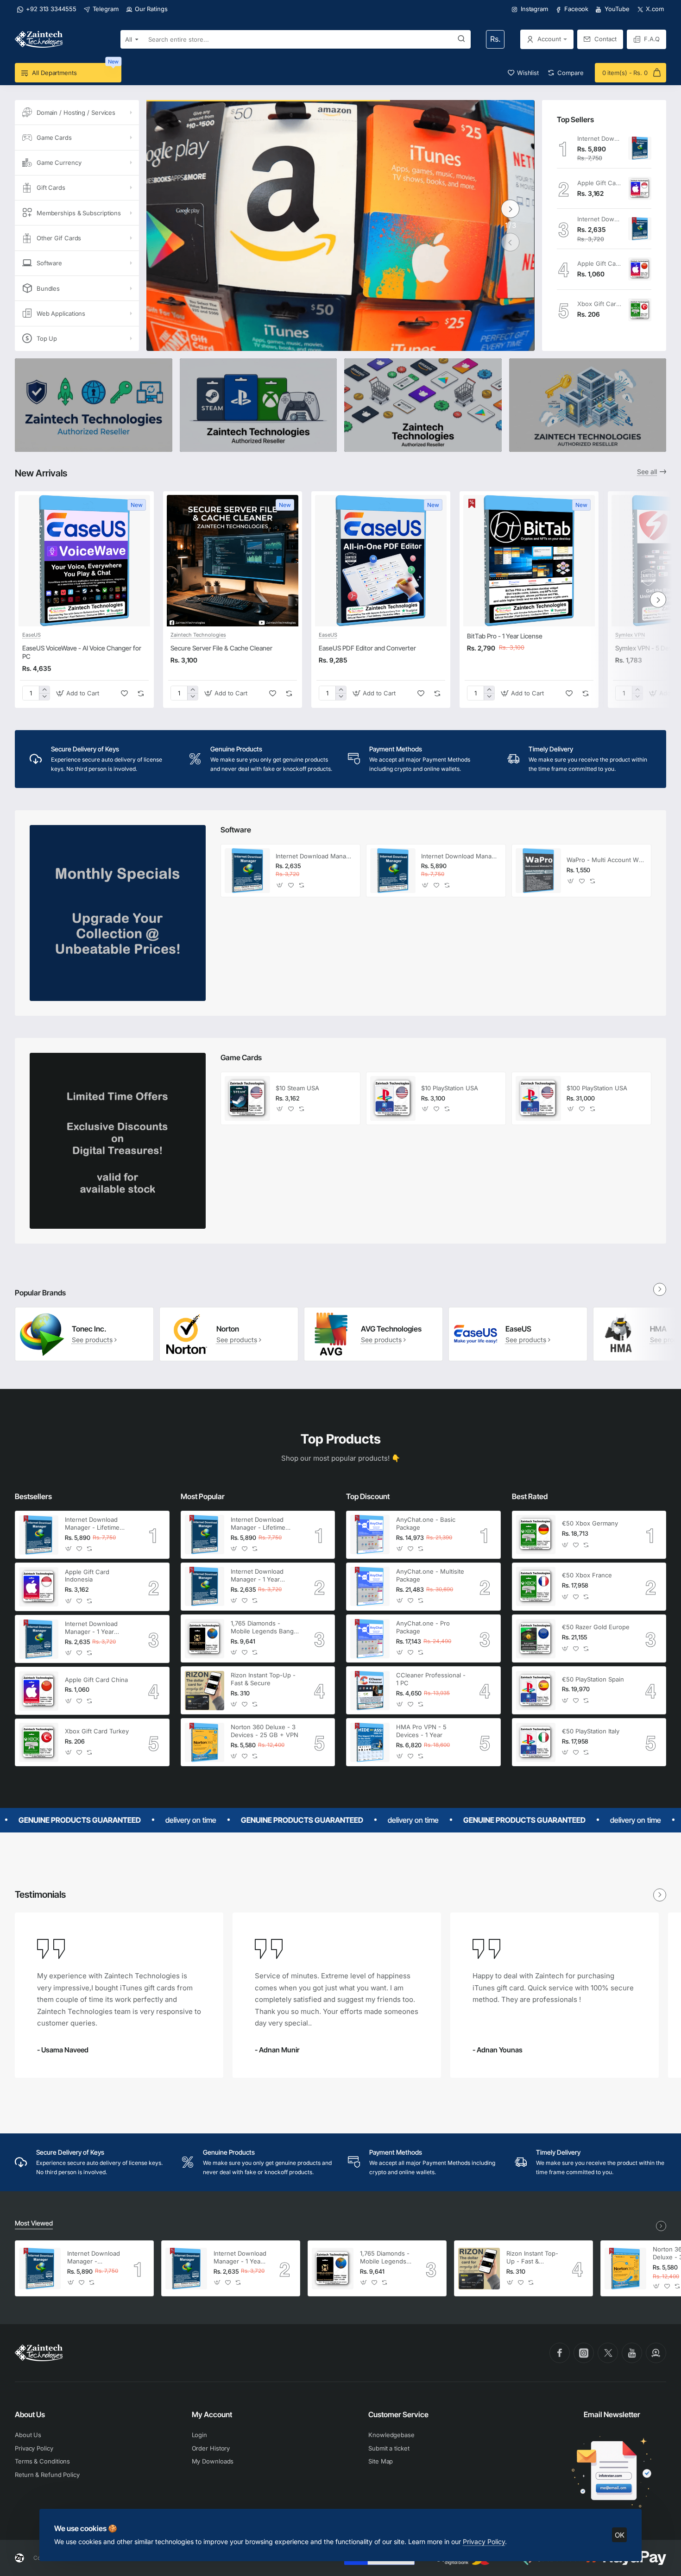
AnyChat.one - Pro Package (423, 1627)
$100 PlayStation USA (597, 1088)
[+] (44, 690)
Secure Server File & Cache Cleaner (221, 648)
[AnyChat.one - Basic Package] (370, 1535)
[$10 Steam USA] (247, 1099)
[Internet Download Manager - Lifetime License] (640, 148)
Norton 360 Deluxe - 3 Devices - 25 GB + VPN (265, 1731)
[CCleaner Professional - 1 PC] (370, 1691)
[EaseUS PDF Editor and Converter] (381, 561)
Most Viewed (34, 2223)
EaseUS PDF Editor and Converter (367, 648)
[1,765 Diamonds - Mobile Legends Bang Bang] (205, 1639)
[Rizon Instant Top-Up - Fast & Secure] (205, 1691)
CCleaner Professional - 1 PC (431, 1679)
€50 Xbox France (587, 1575)
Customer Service (398, 2414)
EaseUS (32, 635)
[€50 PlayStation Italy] (536, 1742)
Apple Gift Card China (599, 263)
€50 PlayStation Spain (593, 1679)
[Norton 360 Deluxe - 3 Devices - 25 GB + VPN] (205, 1742)
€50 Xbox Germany (590, 1523)
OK (620, 2535)
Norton (228, 1329)
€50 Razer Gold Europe (596, 1627)
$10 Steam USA (297, 1088)
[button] (511, 242)
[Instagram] (584, 2353)
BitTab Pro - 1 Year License (505, 636)
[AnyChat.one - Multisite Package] (370, 1586)
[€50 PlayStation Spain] (536, 1691)
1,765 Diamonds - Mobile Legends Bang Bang (262, 1628)
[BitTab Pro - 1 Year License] (529, 561)
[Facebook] (560, 2353)
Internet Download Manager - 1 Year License (599, 219)
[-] (44, 697)
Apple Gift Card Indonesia (599, 183)
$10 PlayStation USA (450, 1088)
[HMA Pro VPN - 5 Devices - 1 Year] (370, 1742)
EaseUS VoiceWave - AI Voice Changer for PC (82, 652)
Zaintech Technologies (198, 635)
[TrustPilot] (656, 2353)
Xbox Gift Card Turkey (599, 304)
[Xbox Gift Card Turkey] (640, 310)
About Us (30, 2414)
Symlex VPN (630, 635)
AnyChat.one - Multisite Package (430, 1575)
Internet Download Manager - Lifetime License (599, 138)
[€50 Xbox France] (536, 1586)
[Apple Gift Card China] (640, 269)
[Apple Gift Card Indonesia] (640, 188)
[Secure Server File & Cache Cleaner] (233, 561)
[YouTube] (632, 2353)
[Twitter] (608, 2353)
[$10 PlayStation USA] (393, 1099)
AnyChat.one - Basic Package (426, 1523)
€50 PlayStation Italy (591, 1731)
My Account (212, 2414)
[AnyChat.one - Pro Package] (370, 1639)
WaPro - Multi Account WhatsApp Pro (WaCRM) (606, 860)
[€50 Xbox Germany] (536, 1535)
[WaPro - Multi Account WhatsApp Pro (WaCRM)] (538, 871)
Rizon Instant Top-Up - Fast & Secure (263, 1679)
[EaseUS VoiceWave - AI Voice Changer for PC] (84, 561)
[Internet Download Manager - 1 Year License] (640, 229)
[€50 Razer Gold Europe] (536, 1639)
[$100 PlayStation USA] (538, 1099)
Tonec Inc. (89, 1329)
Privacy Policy (484, 2542)
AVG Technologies (391, 1329)
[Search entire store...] (461, 39)
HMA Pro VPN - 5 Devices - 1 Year (421, 1731)
